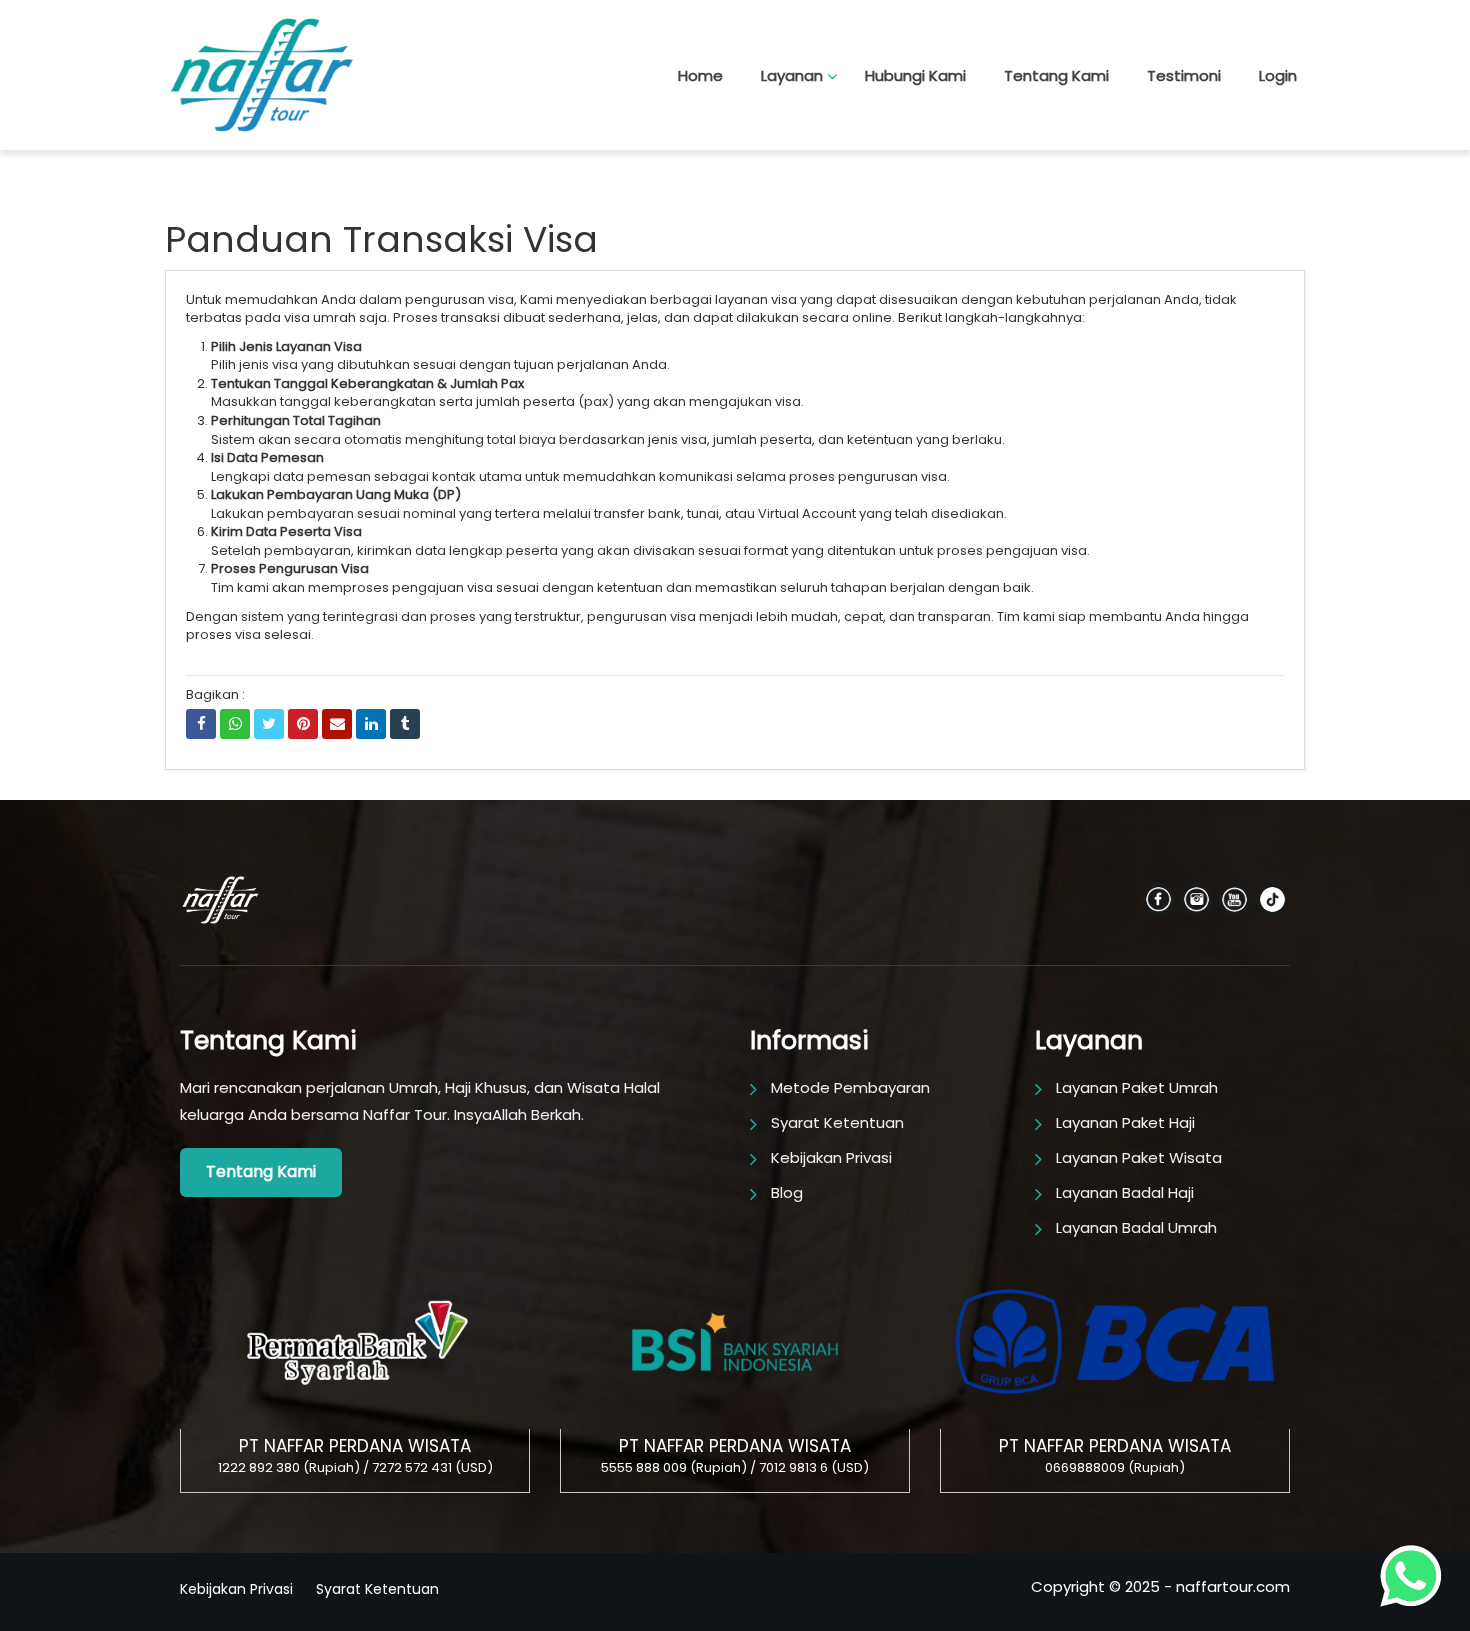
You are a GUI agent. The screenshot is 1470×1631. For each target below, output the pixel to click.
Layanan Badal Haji (1125, 1192)
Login (1278, 75)
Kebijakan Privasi (831, 1157)
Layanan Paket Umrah (1137, 1087)
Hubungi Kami (915, 75)
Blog (787, 1192)
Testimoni (1184, 75)
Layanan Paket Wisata (1139, 1157)
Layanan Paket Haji (1125, 1122)
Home (700, 75)
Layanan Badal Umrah (1136, 1227)
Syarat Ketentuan (837, 1122)
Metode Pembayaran (850, 1087)
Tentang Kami (1056, 75)
